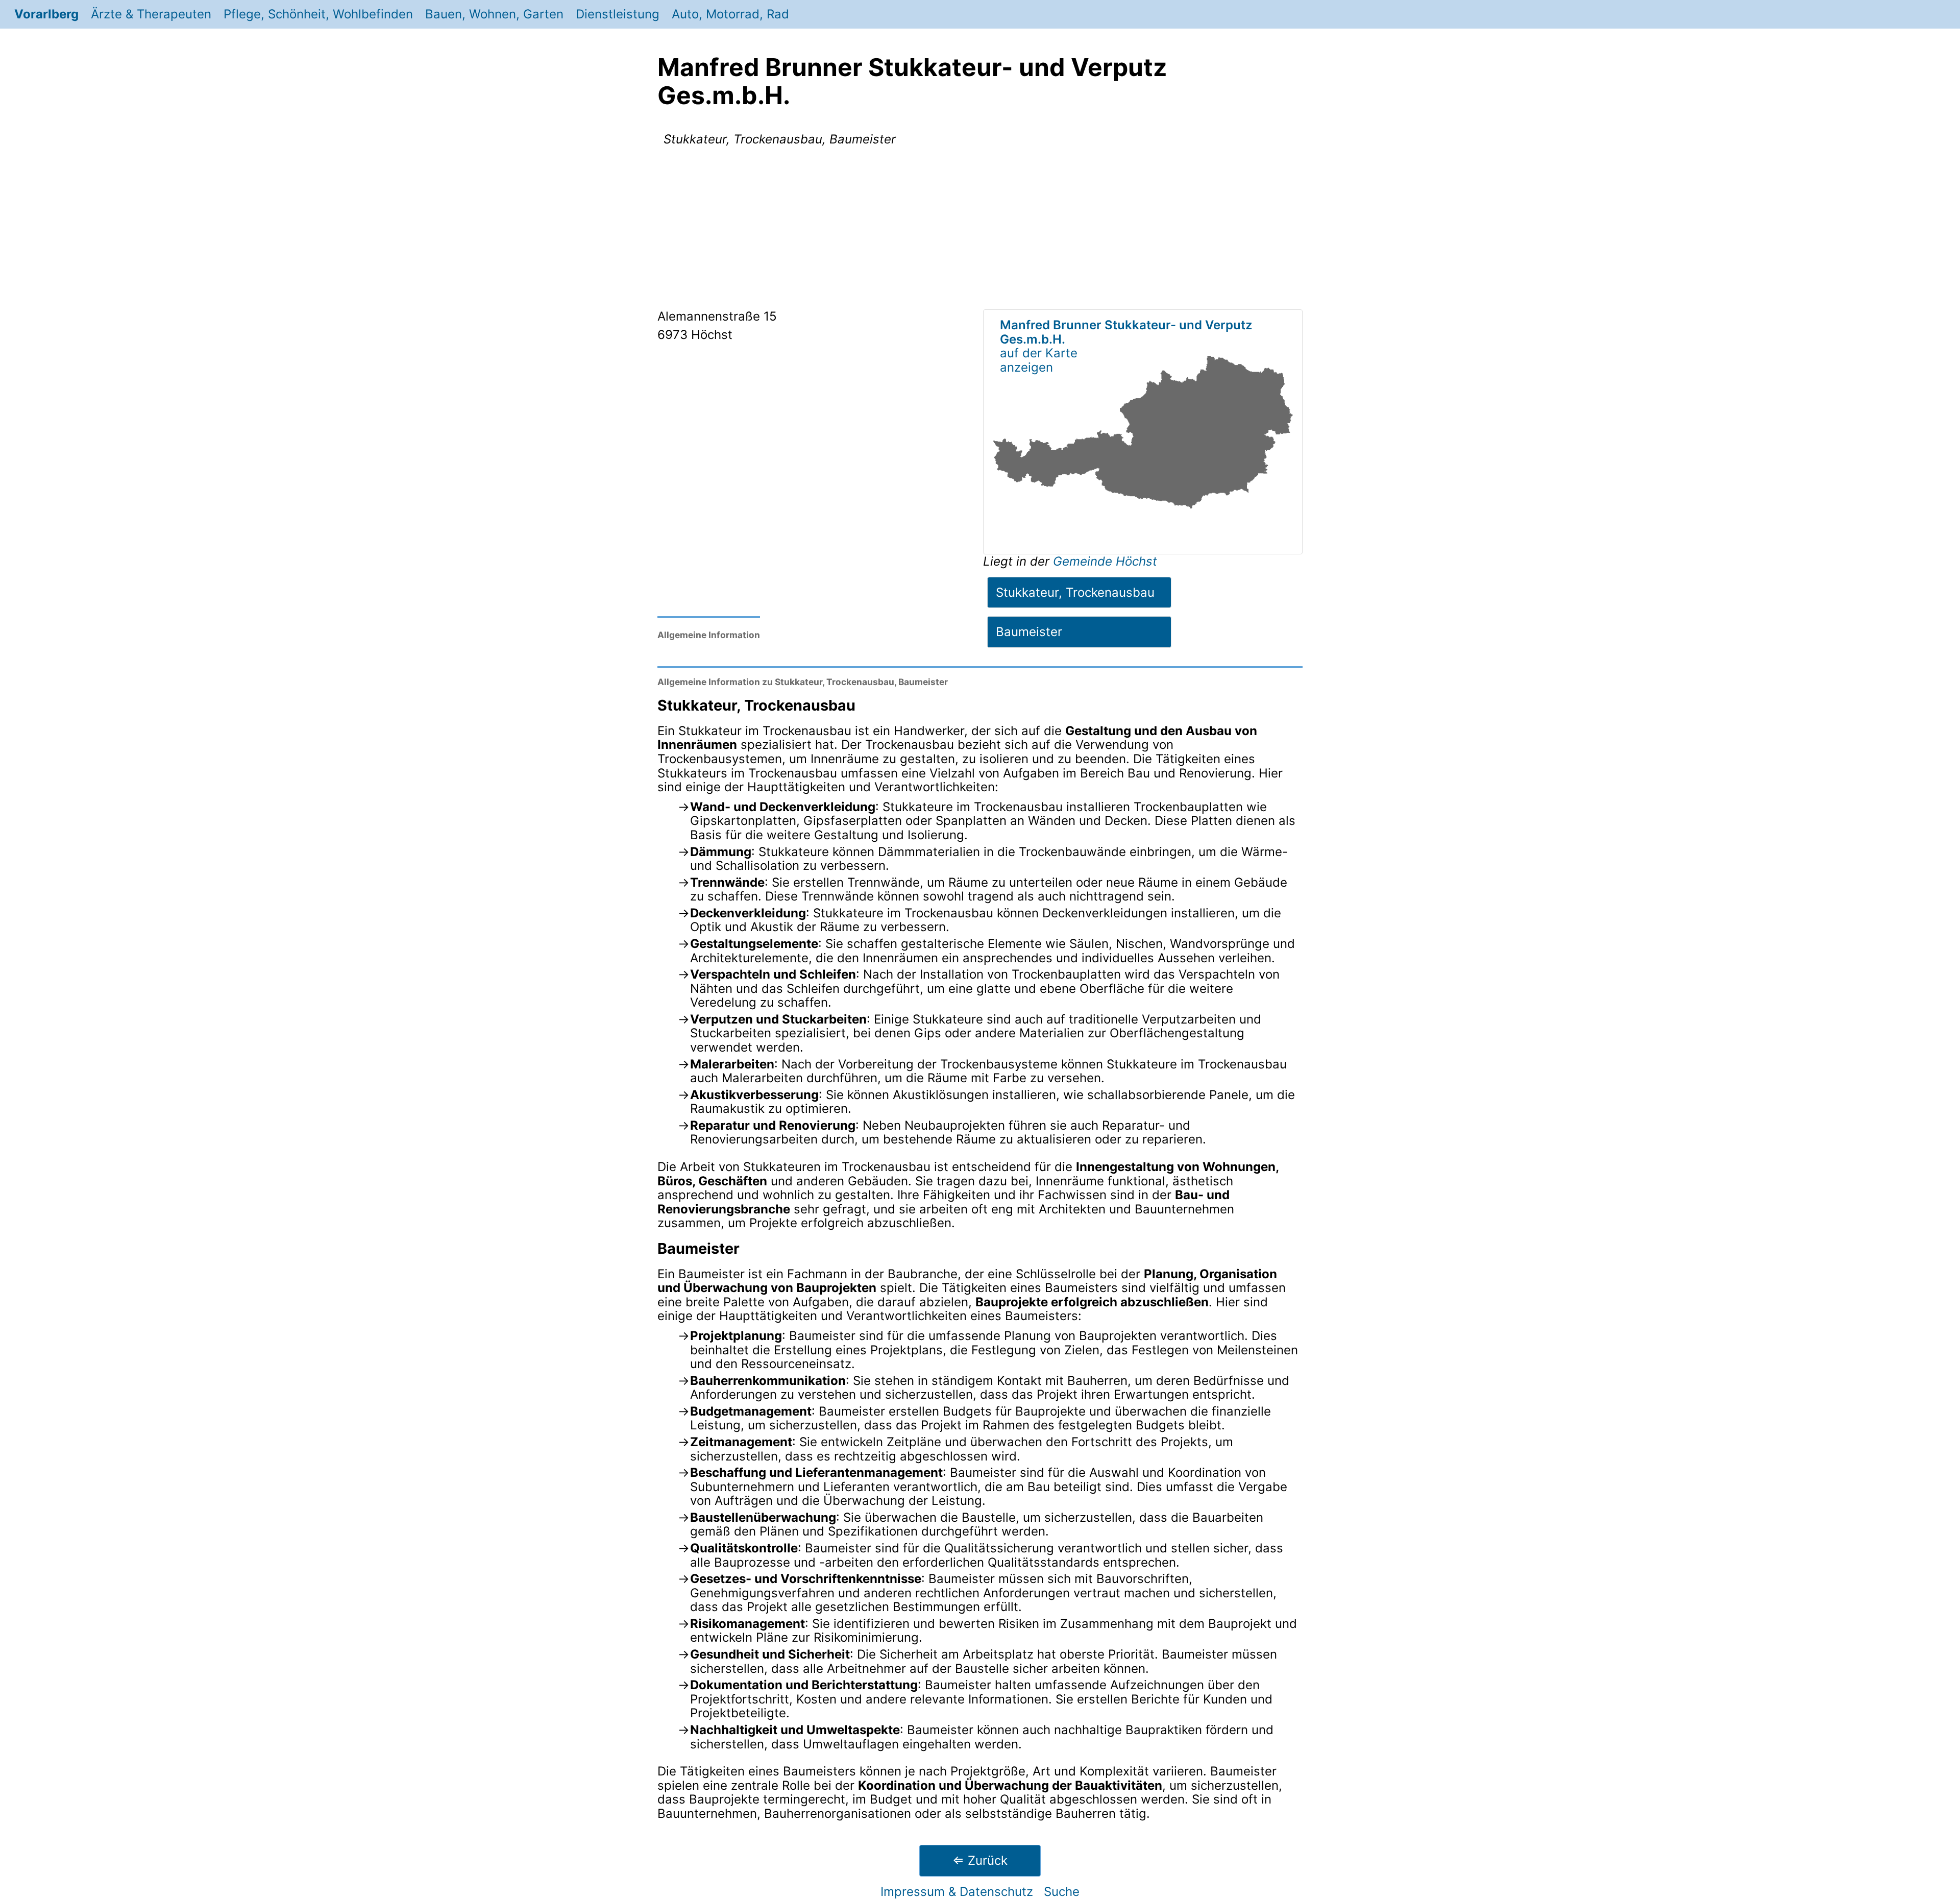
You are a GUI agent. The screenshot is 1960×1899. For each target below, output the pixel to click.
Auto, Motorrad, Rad (730, 14)
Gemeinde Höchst (1105, 561)
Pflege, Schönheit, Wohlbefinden (318, 14)
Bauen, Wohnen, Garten (494, 14)
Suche (1062, 1892)
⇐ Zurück (980, 1860)
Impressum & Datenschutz (957, 1892)
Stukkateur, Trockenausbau (1075, 592)
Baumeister (1029, 632)
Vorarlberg (46, 14)
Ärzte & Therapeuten (151, 14)
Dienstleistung (618, 14)
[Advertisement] (980, 230)
